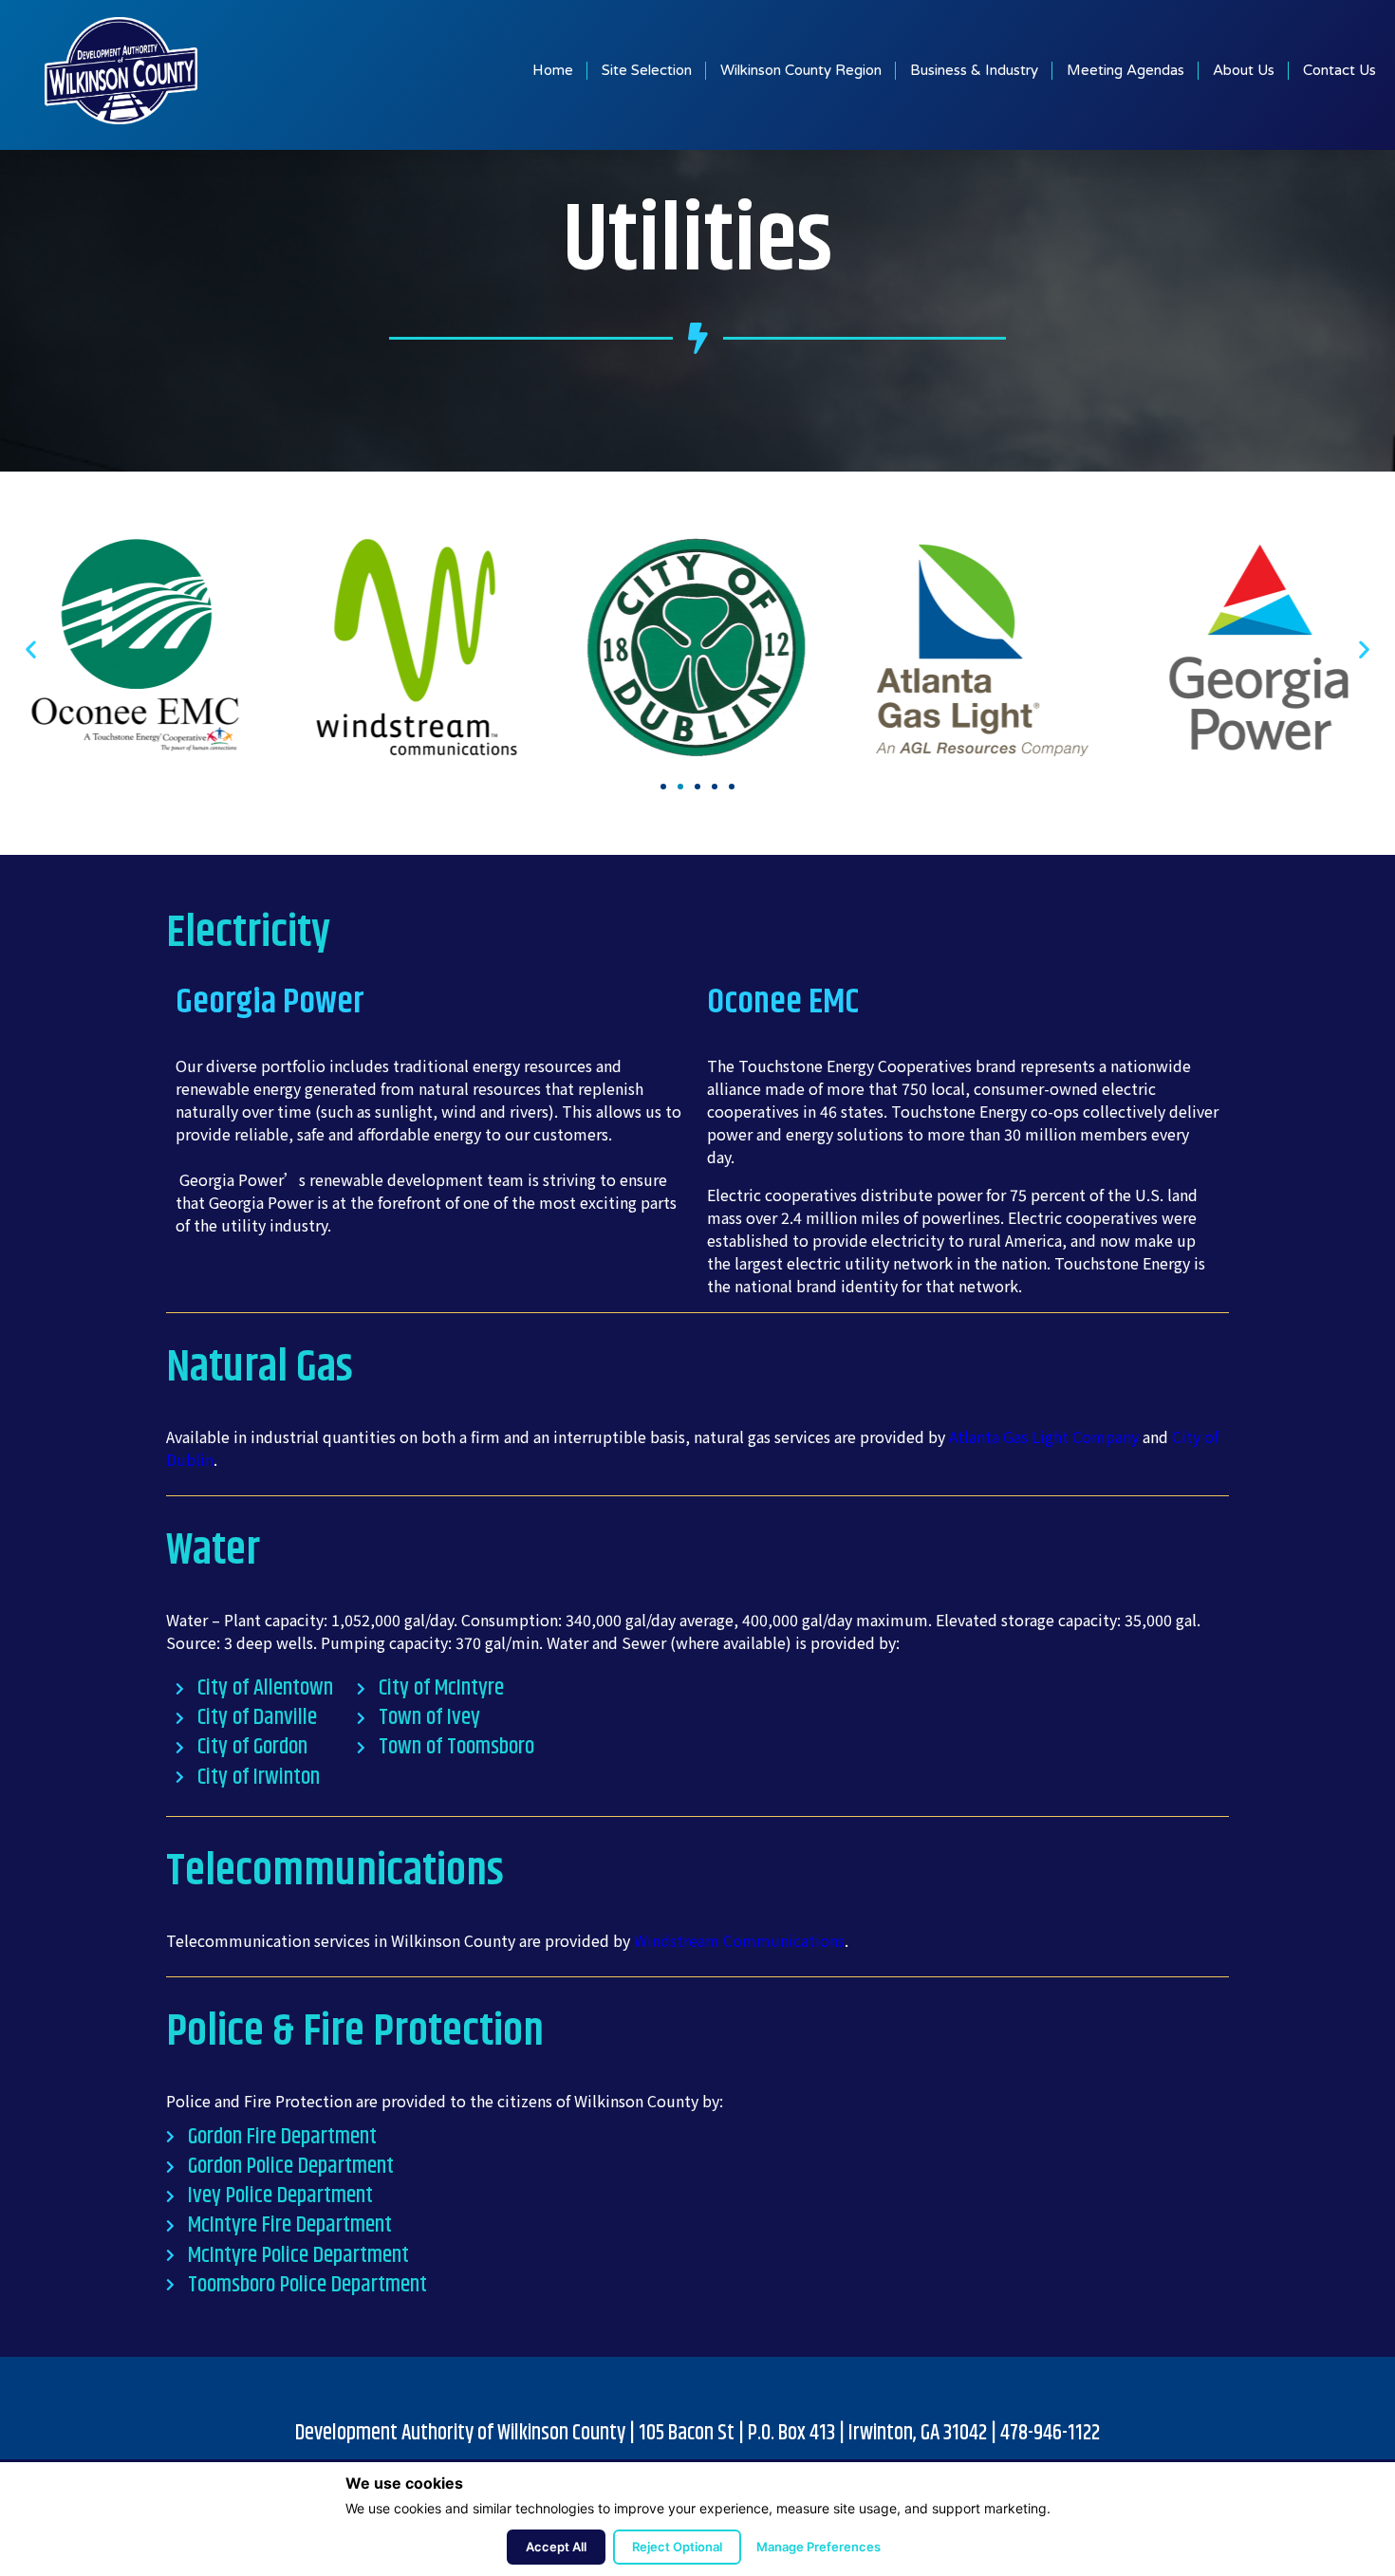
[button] (663, 787)
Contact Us (1339, 70)
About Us (1244, 70)
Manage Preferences (818, 2547)
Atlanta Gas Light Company (1044, 1436)
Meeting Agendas (1125, 70)
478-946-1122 (1050, 2433)
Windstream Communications (739, 1940)
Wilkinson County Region (801, 70)
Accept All (556, 2547)
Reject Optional (677, 2547)
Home (553, 70)
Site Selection (647, 70)
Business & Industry (974, 70)
